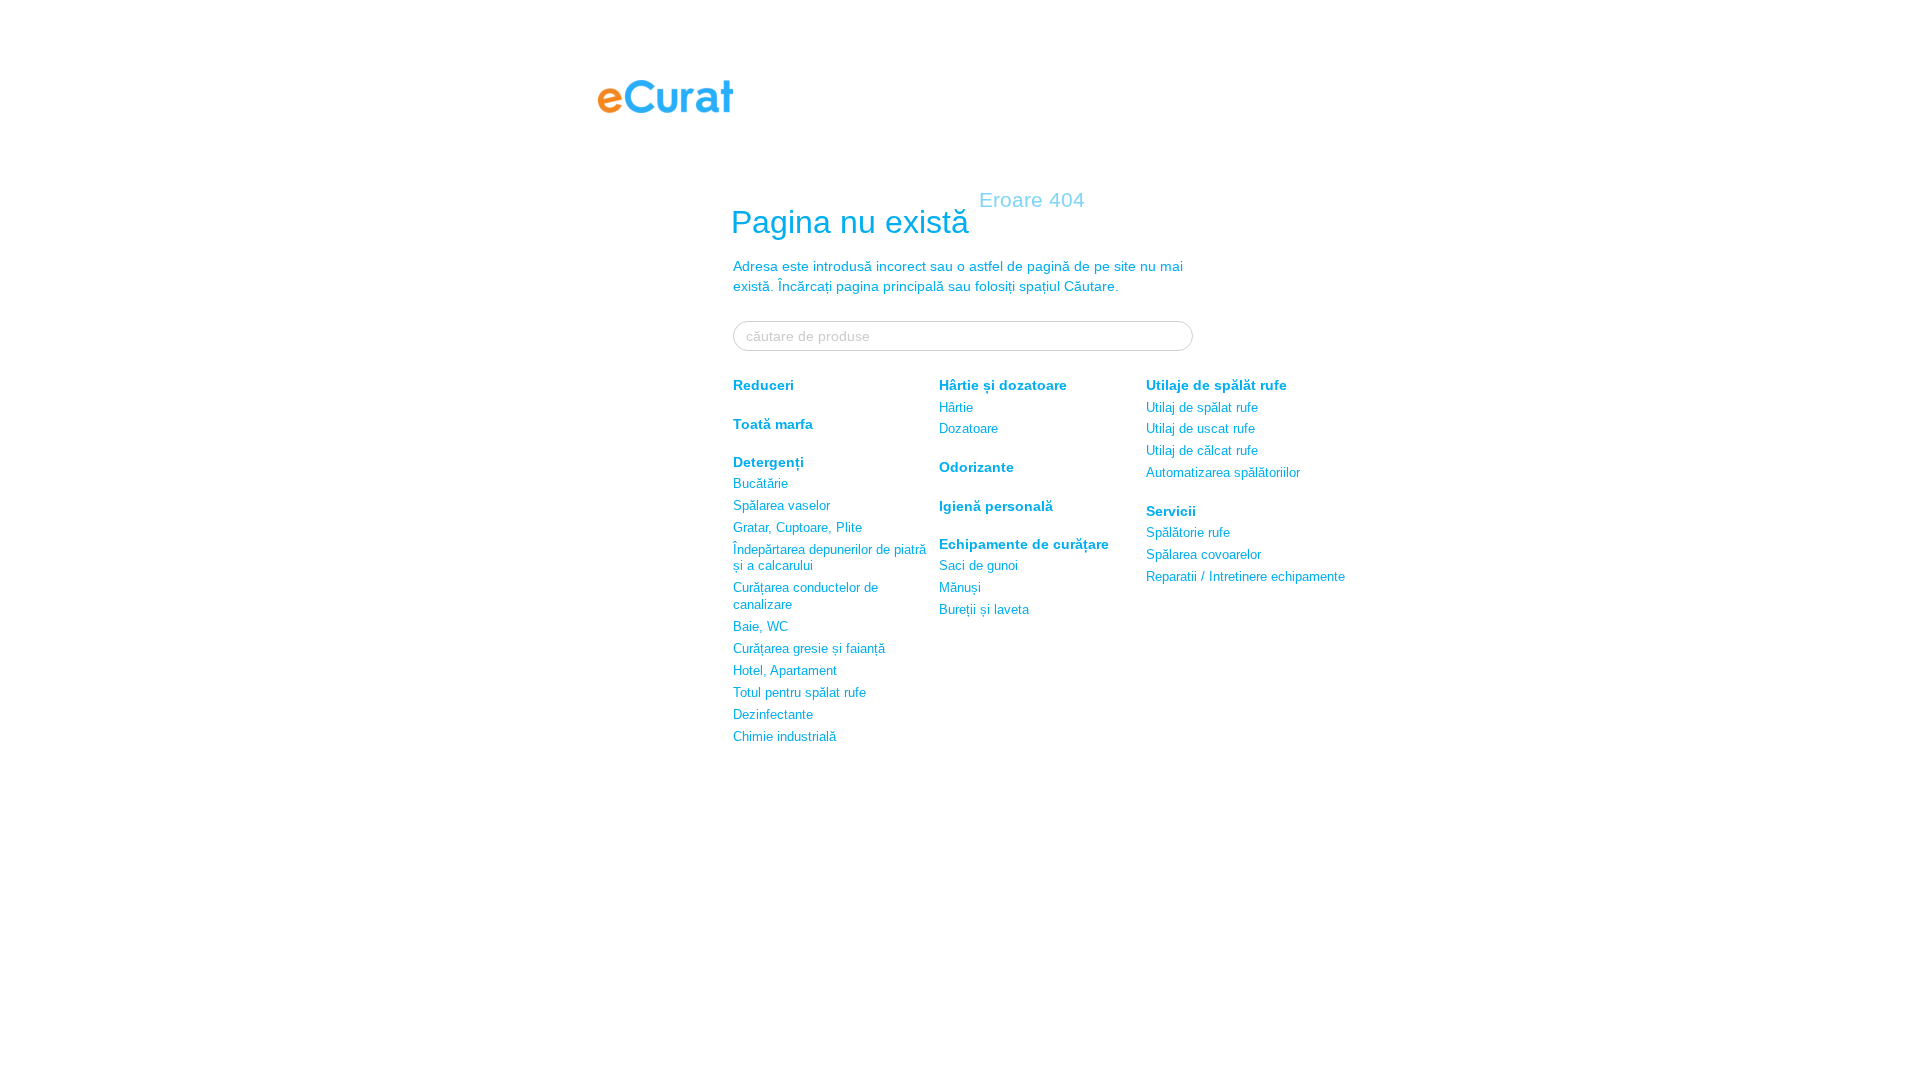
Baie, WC (760, 626)
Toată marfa (773, 424)
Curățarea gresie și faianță (809, 648)
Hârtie (956, 407)
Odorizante (976, 467)
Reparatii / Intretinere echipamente (1245, 576)
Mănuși (960, 587)
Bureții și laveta (984, 609)
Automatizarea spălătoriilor (1223, 472)
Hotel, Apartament (785, 670)
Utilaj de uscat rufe (1200, 428)
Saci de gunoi (978, 565)
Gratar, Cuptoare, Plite (797, 527)
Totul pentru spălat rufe (799, 692)
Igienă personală (996, 506)
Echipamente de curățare (1024, 544)
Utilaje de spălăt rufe (1216, 385)
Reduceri (763, 385)
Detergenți (768, 462)
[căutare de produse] (1177, 336)
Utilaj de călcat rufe (1202, 450)
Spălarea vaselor (781, 505)
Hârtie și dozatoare (1003, 385)
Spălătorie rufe (1188, 532)
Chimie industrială (784, 736)
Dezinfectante (773, 714)
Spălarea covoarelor (1203, 554)
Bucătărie (760, 483)
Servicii (1171, 511)
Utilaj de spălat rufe (1202, 407)
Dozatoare (968, 428)
